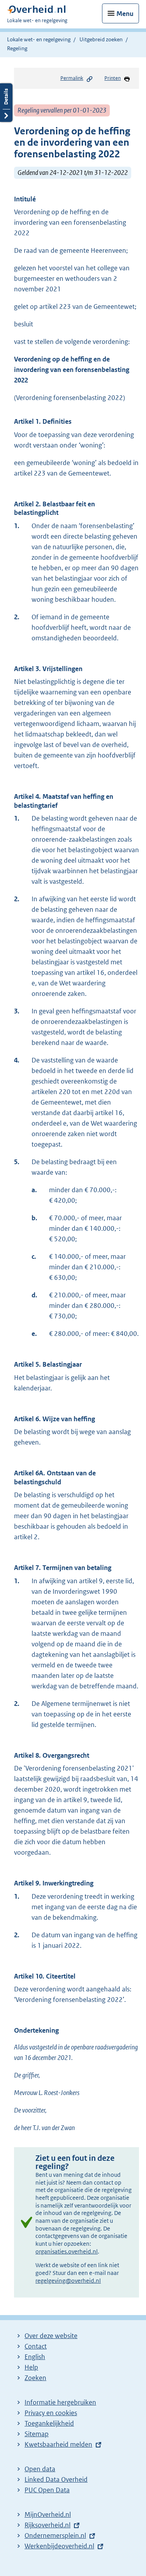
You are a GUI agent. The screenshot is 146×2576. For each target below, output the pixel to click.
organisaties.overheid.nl (67, 2251)
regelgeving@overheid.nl (68, 2281)
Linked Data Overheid (56, 2479)
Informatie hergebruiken (60, 2402)
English (35, 2357)
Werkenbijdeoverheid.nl (59, 2546)
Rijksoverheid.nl (47, 2525)
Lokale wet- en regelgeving (39, 39)
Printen (113, 78)
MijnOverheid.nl (48, 2514)
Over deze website (51, 2336)
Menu (125, 14)
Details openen (6, 103)
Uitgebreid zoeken (101, 39)
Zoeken (35, 2378)
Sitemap (37, 2434)
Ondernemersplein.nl (55, 2535)
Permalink (72, 78)
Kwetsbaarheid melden (58, 2444)
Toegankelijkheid (49, 2423)
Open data (40, 2469)
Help (31, 2367)
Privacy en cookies (51, 2413)
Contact (36, 2346)
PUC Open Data (47, 2490)
